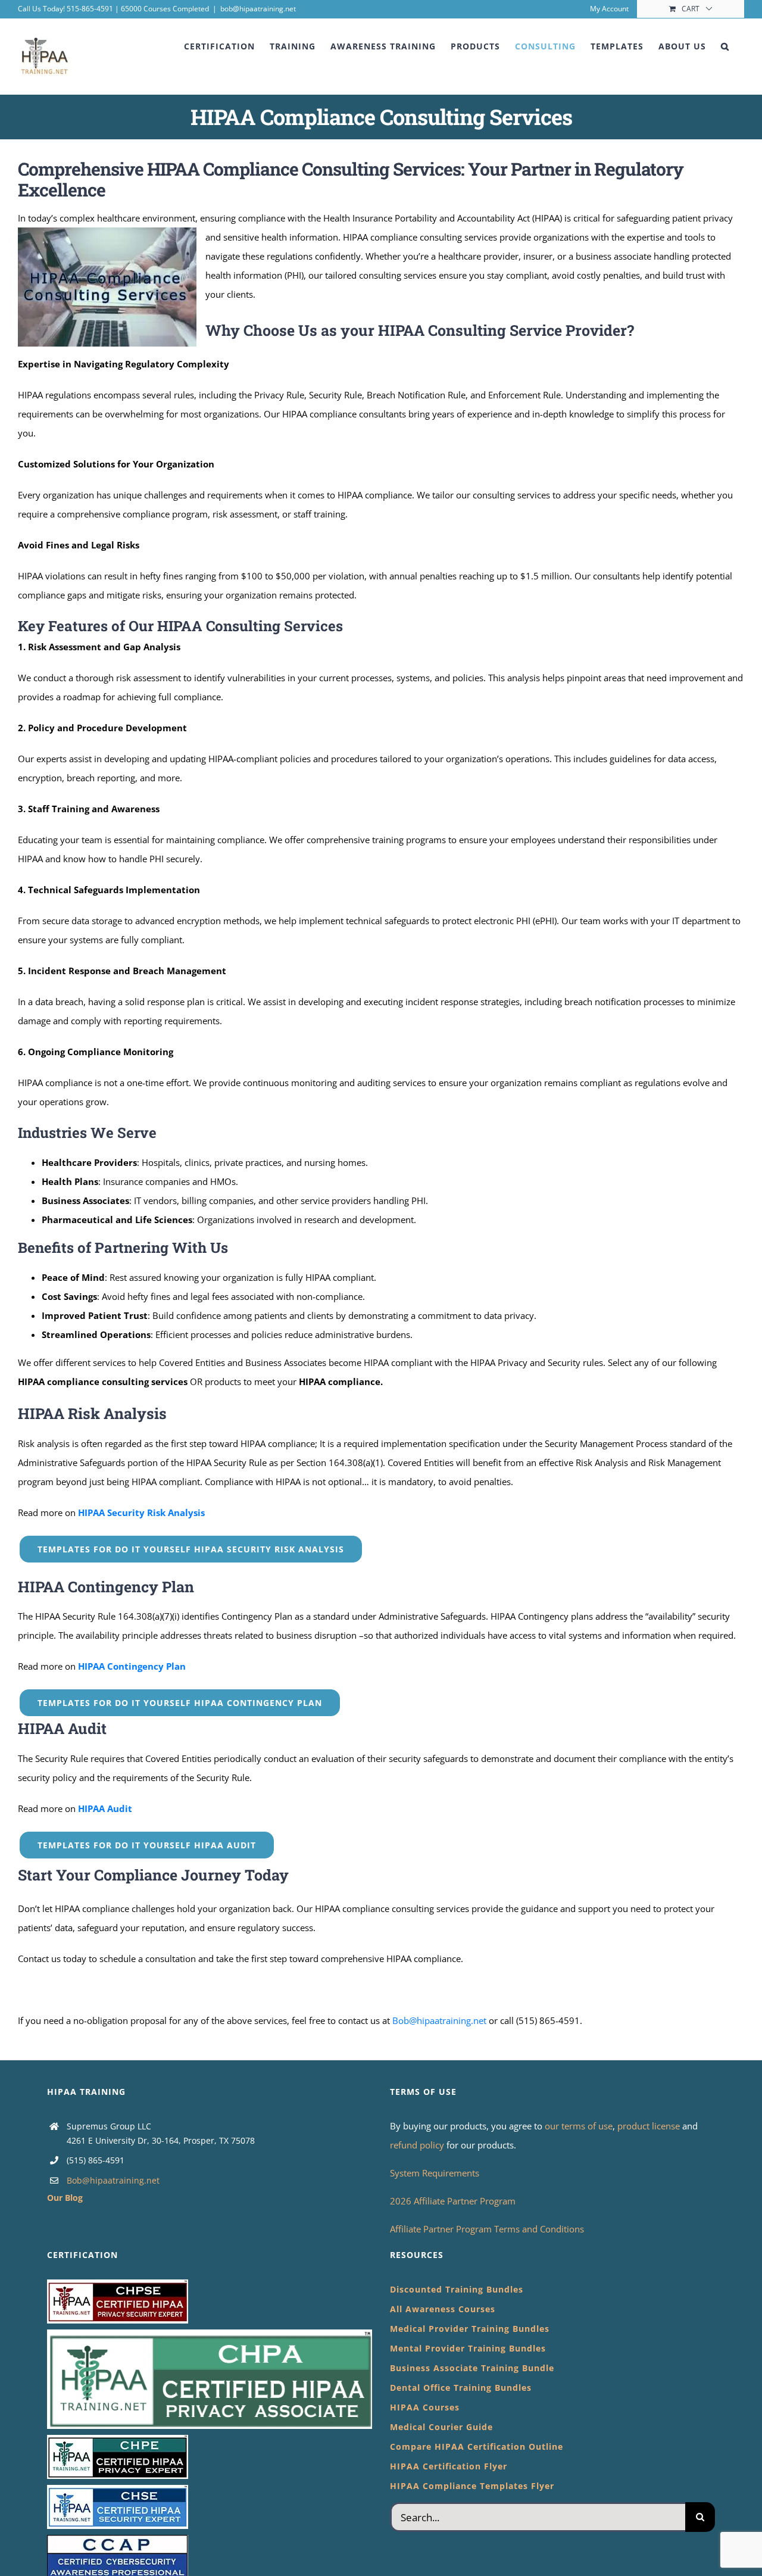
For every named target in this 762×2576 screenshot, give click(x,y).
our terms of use (579, 2126)
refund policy (418, 2145)
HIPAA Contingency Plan (132, 1666)
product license (650, 2126)
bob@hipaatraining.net (258, 9)
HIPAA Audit (105, 1808)
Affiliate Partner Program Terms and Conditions (487, 2229)
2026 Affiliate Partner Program (453, 2201)
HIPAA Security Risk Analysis (141, 1512)
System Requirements (435, 2173)
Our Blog (65, 2198)
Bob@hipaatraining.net (439, 2020)
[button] (725, 46)
